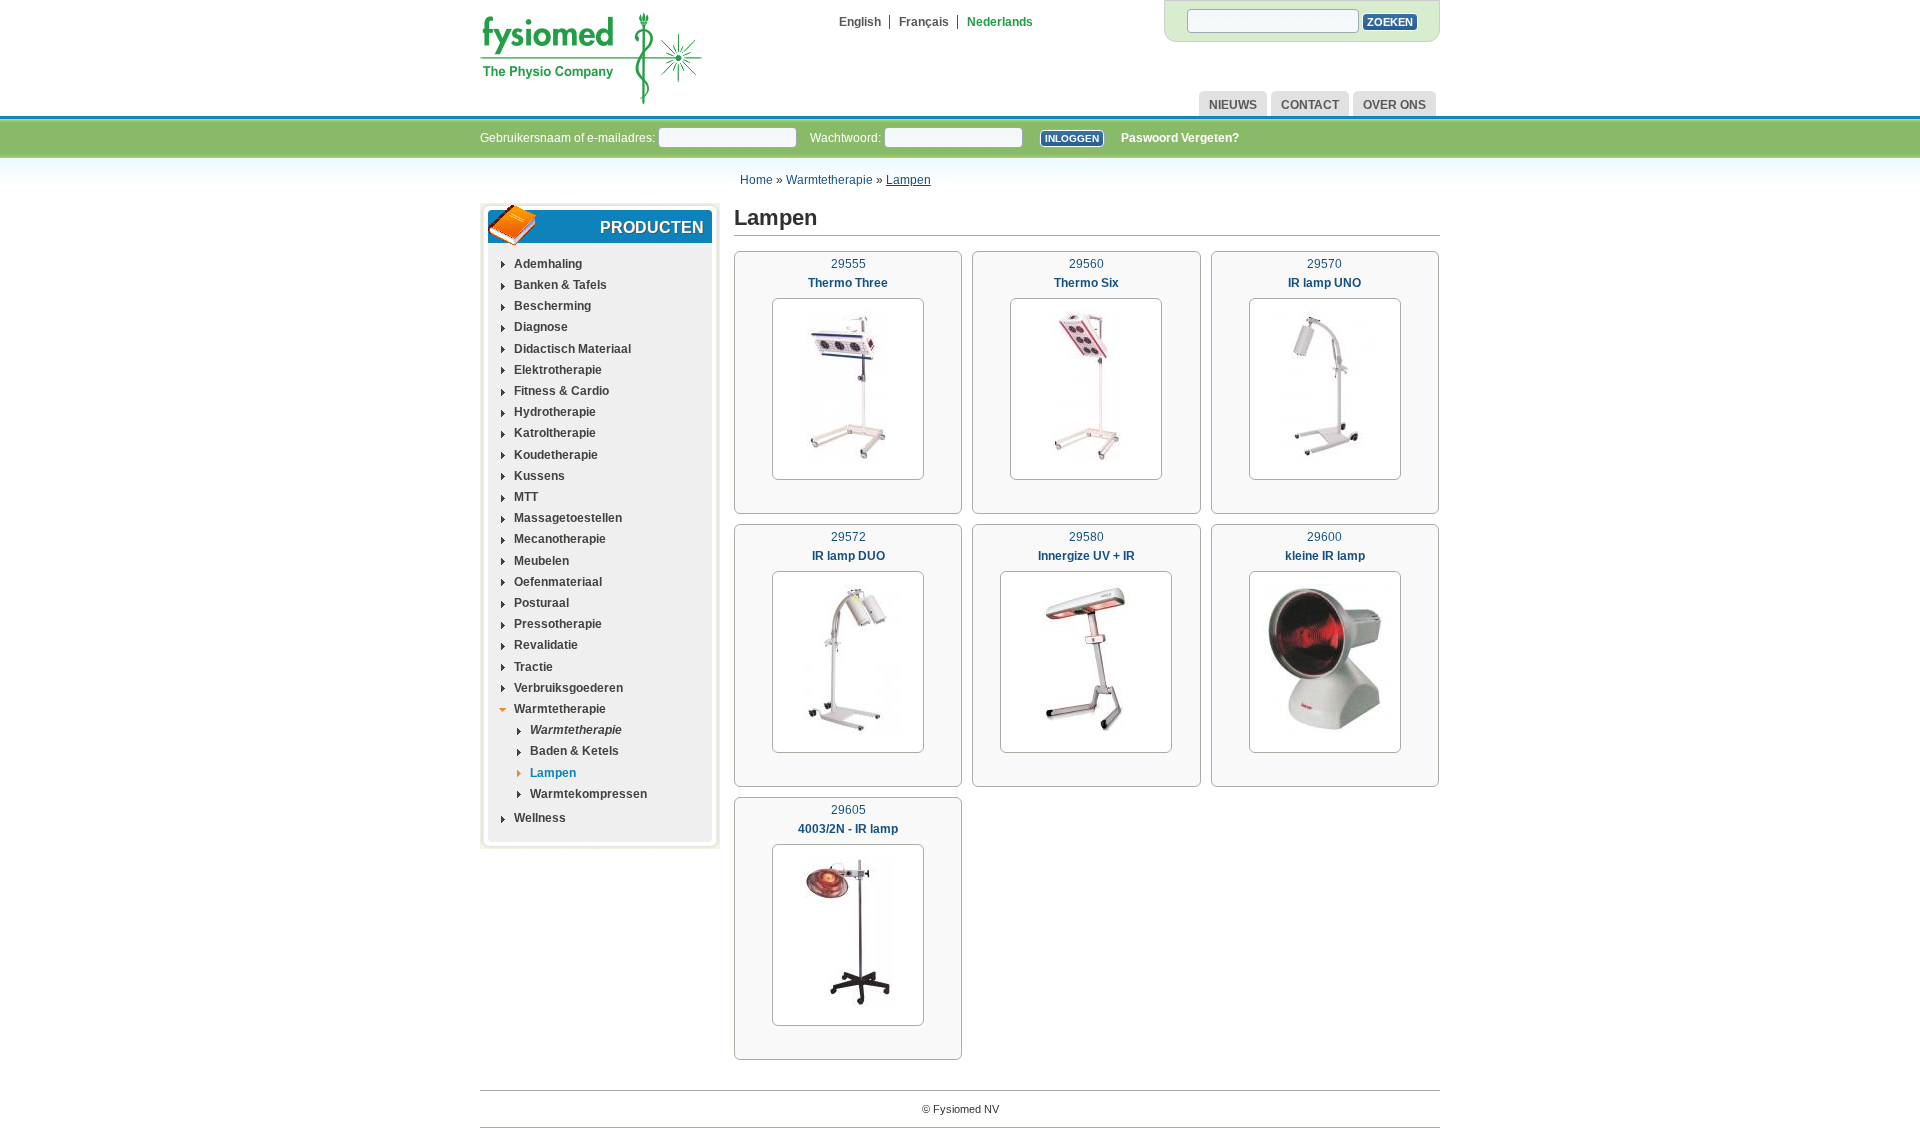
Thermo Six (1086, 283)
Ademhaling (548, 264)
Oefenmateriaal (558, 582)
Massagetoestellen (568, 518)
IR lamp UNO (1324, 283)
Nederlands (1000, 22)
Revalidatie (546, 645)
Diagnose (541, 327)
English (860, 22)
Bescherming (552, 306)
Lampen (908, 180)
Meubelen (541, 561)
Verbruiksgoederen (568, 688)
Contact (1310, 105)
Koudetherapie (556, 455)
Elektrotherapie (558, 370)
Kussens (539, 476)
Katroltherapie (555, 433)
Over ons (1394, 105)
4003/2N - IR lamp (848, 829)
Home (756, 180)
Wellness (540, 818)
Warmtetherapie (829, 180)
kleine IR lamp (1325, 556)
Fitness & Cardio (561, 391)
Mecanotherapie (560, 539)
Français (924, 22)
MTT (526, 497)
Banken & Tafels (560, 285)
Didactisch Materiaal (572, 349)
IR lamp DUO (848, 556)
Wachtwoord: (847, 138)
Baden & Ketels (574, 751)
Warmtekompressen (588, 794)
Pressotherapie (558, 624)
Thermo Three (848, 283)
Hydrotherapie (555, 412)
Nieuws (1233, 105)
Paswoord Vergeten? (1180, 138)
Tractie (533, 667)
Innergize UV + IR (1086, 556)
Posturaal (541, 603)
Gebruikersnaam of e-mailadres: (569, 138)
